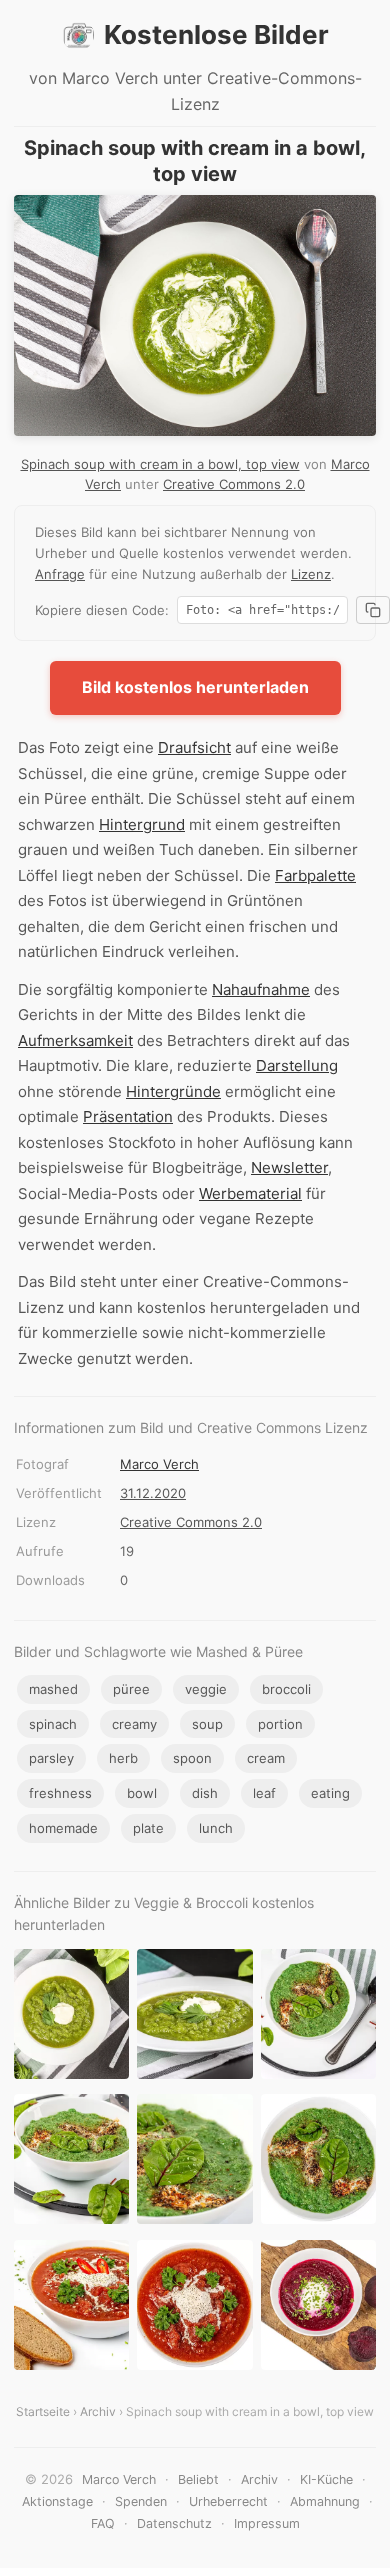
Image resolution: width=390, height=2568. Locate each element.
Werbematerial (250, 1193)
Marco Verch (159, 1464)
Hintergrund (142, 824)
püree (131, 1689)
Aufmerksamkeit (75, 1040)
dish (205, 1793)
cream (266, 1758)
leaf (264, 1793)
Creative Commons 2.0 (234, 484)
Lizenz (311, 574)
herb (123, 1758)
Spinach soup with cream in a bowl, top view (160, 464)
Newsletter (289, 1167)
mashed (53, 1689)
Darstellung (297, 1065)
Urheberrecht (228, 2501)
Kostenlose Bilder (216, 34)
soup (207, 1724)
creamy (134, 1724)
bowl (142, 1793)
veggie (206, 1689)
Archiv (98, 2411)
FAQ (103, 2523)
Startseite (43, 2411)
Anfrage (60, 574)
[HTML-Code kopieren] (373, 610)
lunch (216, 1828)
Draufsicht (194, 747)
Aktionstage (57, 2501)
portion (280, 1724)
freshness (60, 1793)
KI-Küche (326, 2479)
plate (148, 1828)
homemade (63, 1828)
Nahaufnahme (261, 989)
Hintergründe (173, 1091)
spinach (53, 1724)
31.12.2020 (153, 1493)
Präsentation (128, 1116)
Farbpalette (315, 875)
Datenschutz (174, 2523)
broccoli (286, 1689)
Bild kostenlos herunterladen (195, 687)
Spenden (141, 2501)
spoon (192, 1758)
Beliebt (198, 2479)
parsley (51, 1758)
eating (330, 1793)
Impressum (267, 2523)
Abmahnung (325, 2501)
